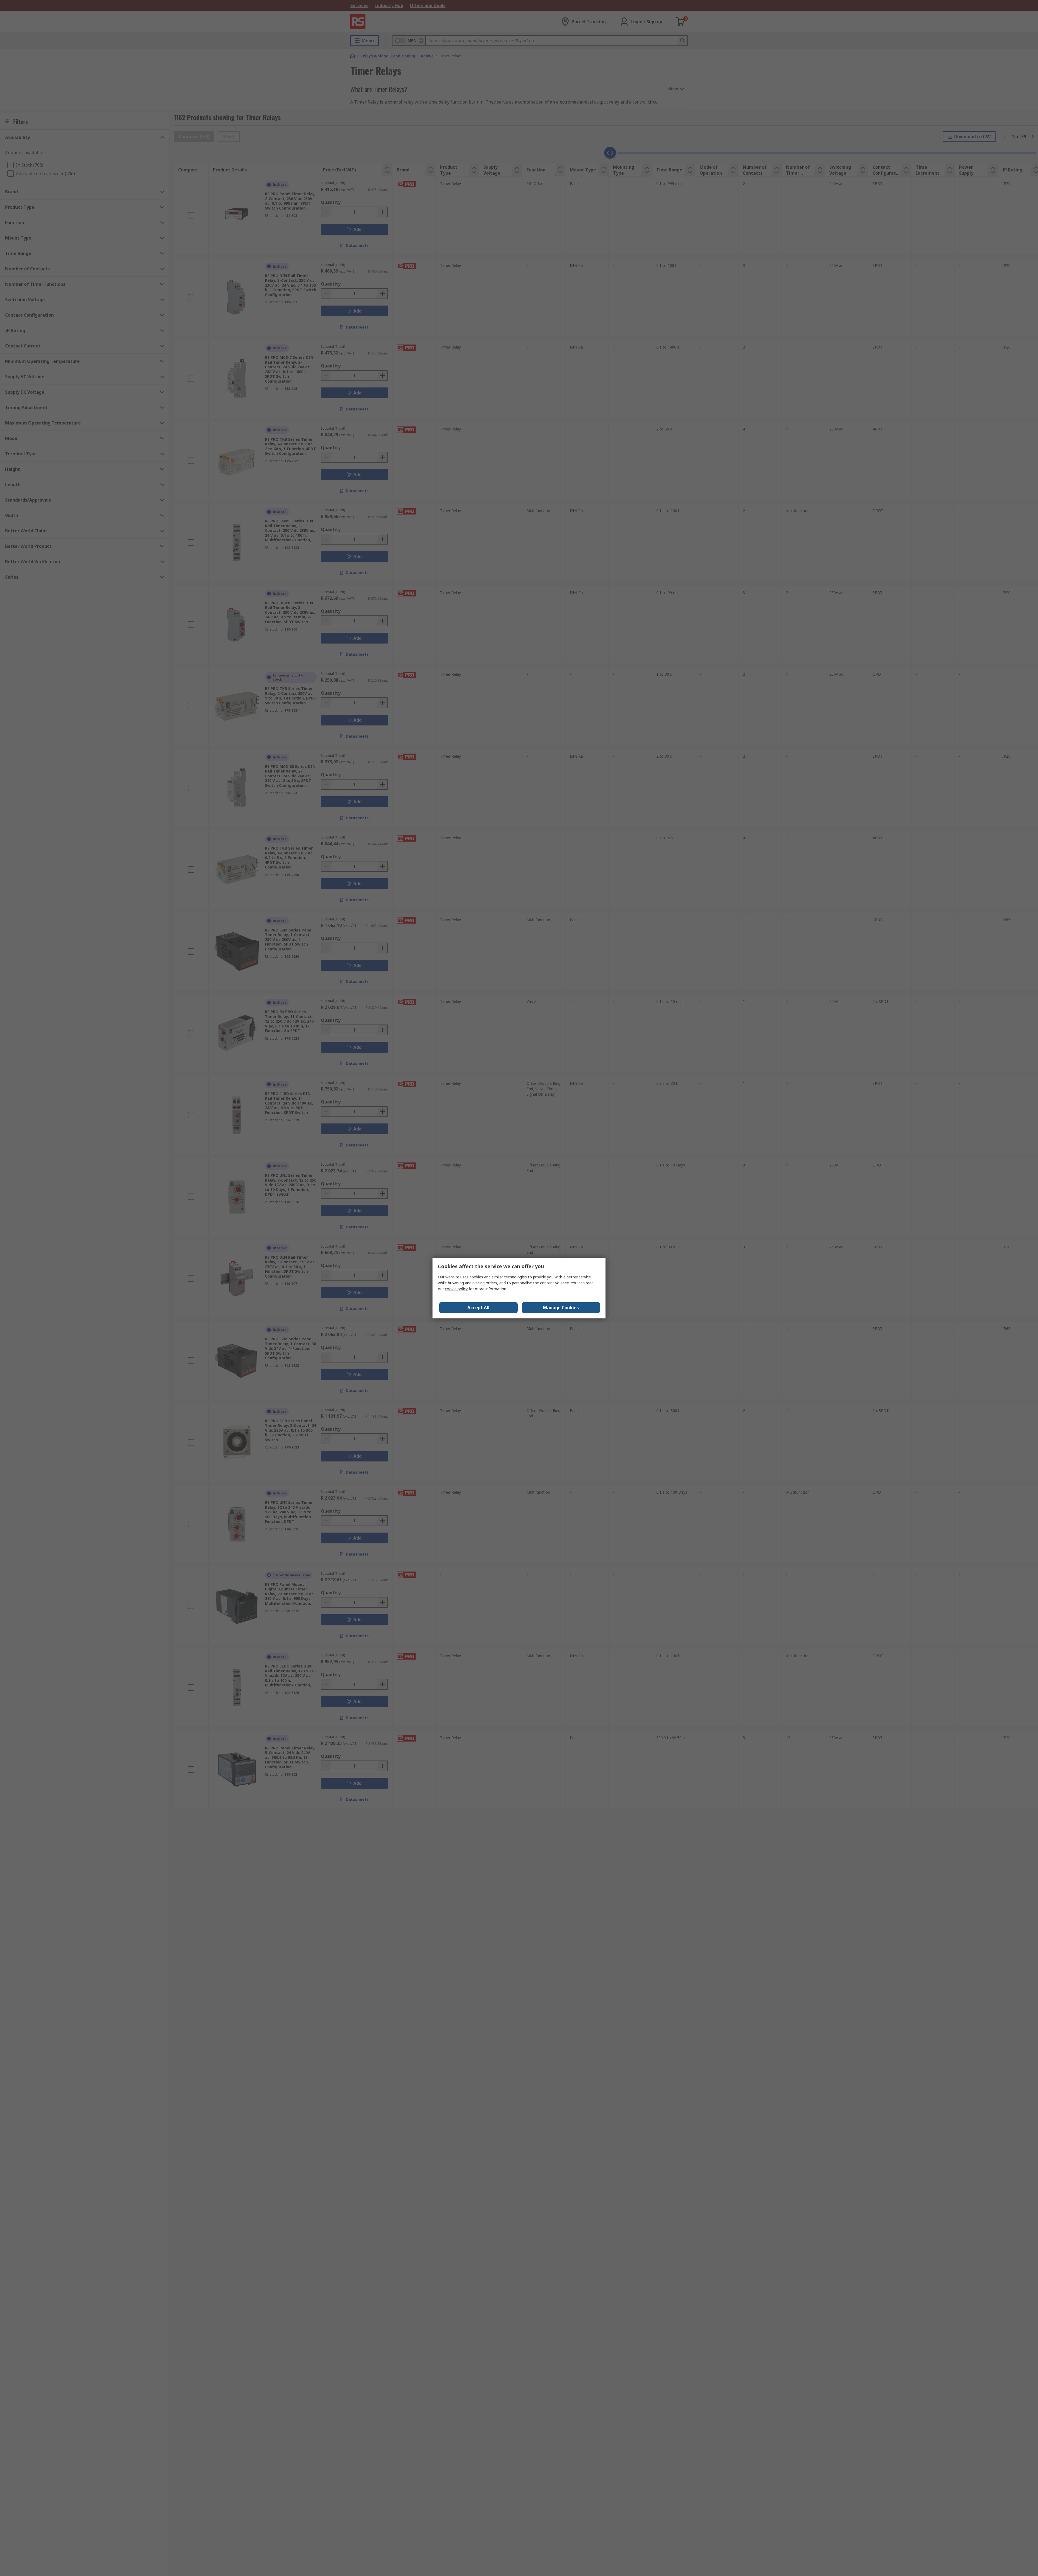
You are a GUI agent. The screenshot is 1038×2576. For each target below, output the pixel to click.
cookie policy (456, 1289)
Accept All (478, 1308)
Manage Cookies (561, 1308)
